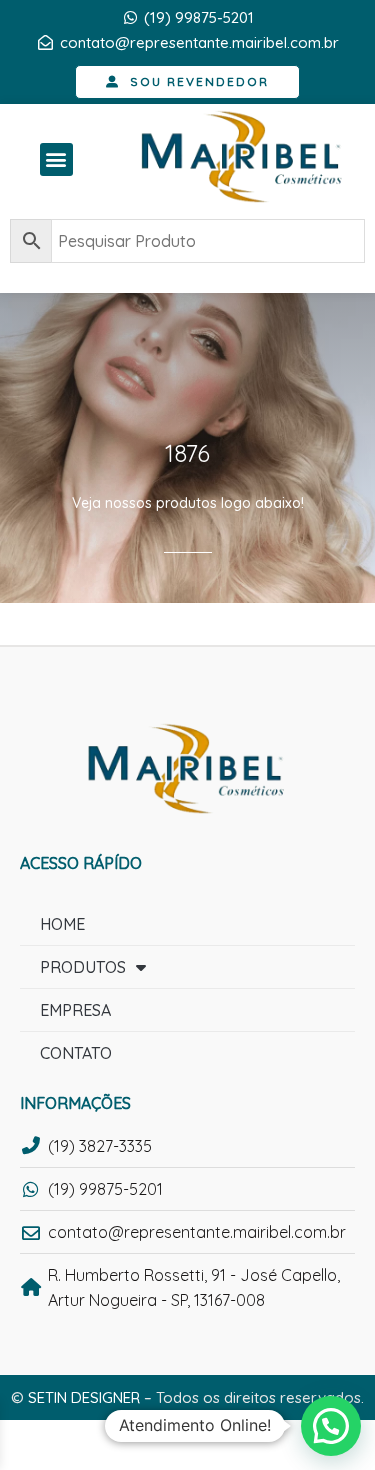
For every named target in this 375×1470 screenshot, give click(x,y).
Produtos (83, 967)
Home (62, 924)
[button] (56, 159)
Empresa (75, 1010)
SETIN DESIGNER (84, 1397)
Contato (76, 1053)
